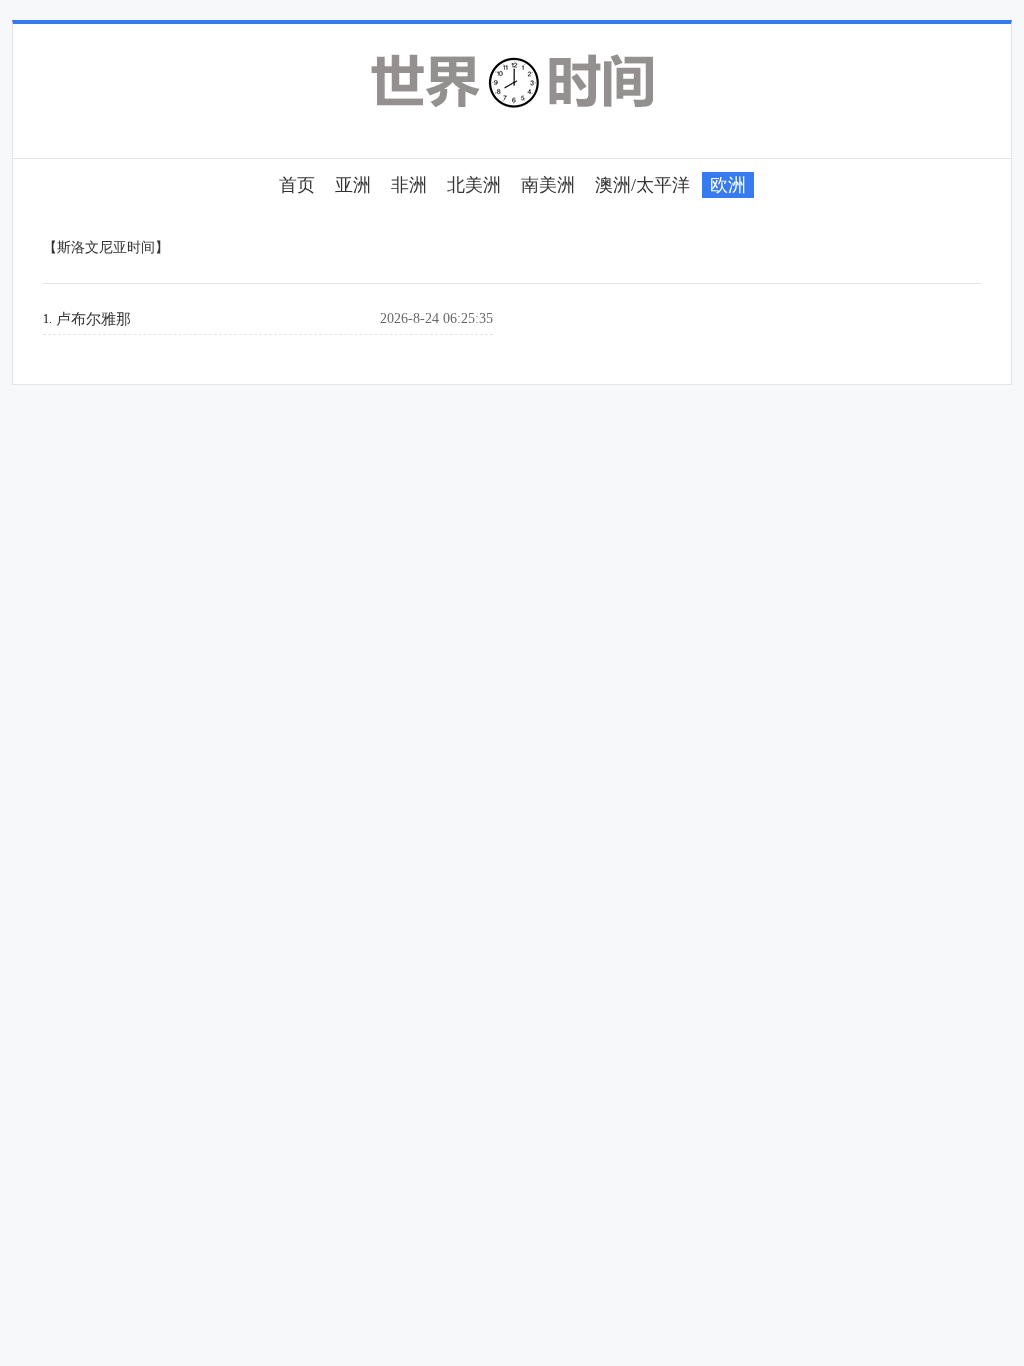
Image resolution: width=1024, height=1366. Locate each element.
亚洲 (353, 185)
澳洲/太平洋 (642, 185)
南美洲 (548, 185)
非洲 (409, 185)
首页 (297, 185)
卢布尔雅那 (93, 319)
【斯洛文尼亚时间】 (106, 247)
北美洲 (474, 185)
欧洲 (728, 185)
